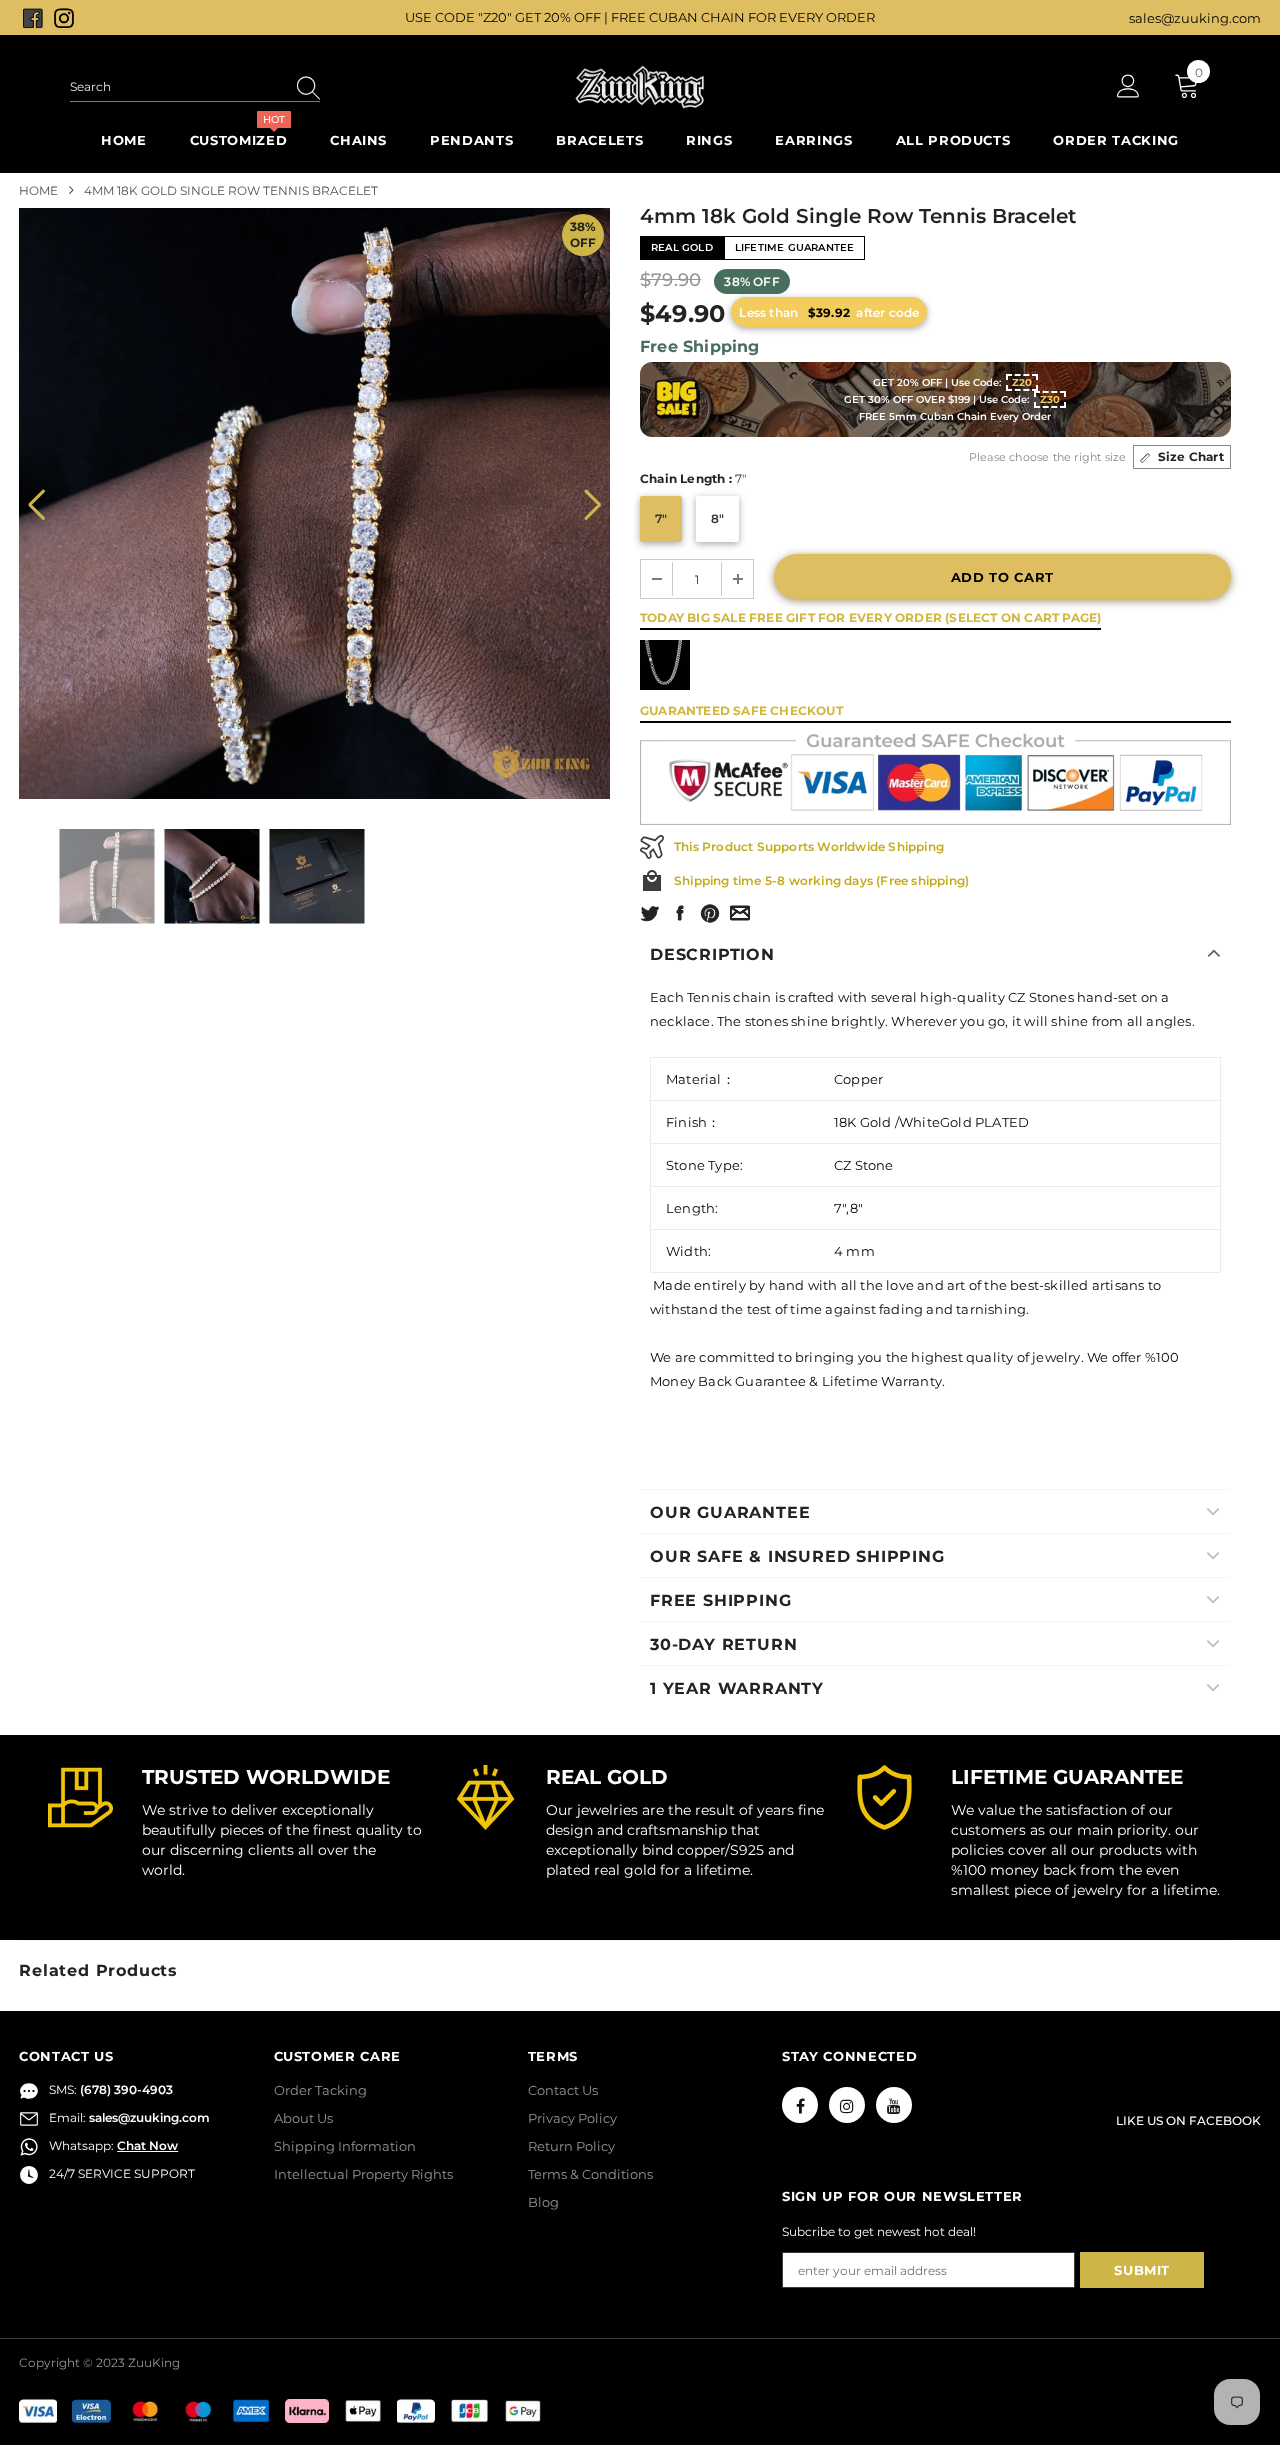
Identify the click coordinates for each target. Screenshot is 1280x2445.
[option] (314, 503)
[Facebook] (800, 2105)
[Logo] (640, 87)
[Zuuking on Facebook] (34, 17)
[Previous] (36, 503)
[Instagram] (847, 2105)
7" (661, 518)
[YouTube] (894, 2105)
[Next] (592, 503)
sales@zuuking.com (1195, 18)
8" (717, 518)
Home (38, 190)
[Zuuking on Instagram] (64, 17)
